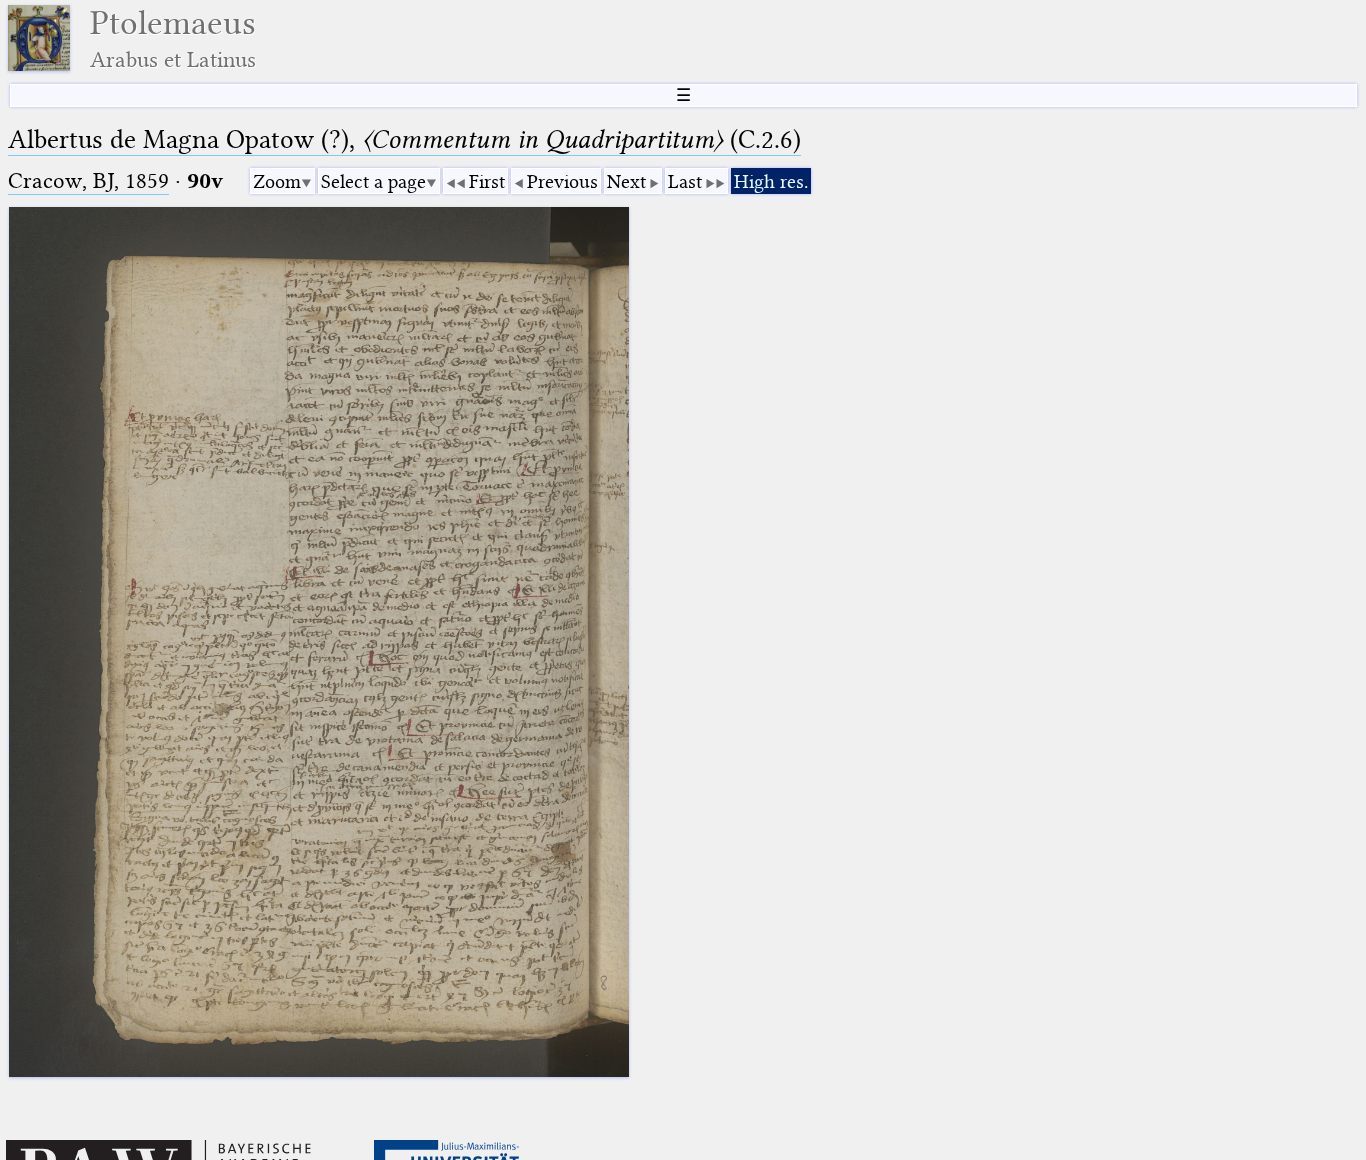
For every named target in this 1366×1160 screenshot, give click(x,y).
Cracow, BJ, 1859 (88, 180)
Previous (562, 181)
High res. (771, 181)
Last (685, 181)
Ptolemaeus (173, 38)
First (487, 181)
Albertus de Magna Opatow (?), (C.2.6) (404, 139)
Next (626, 181)
